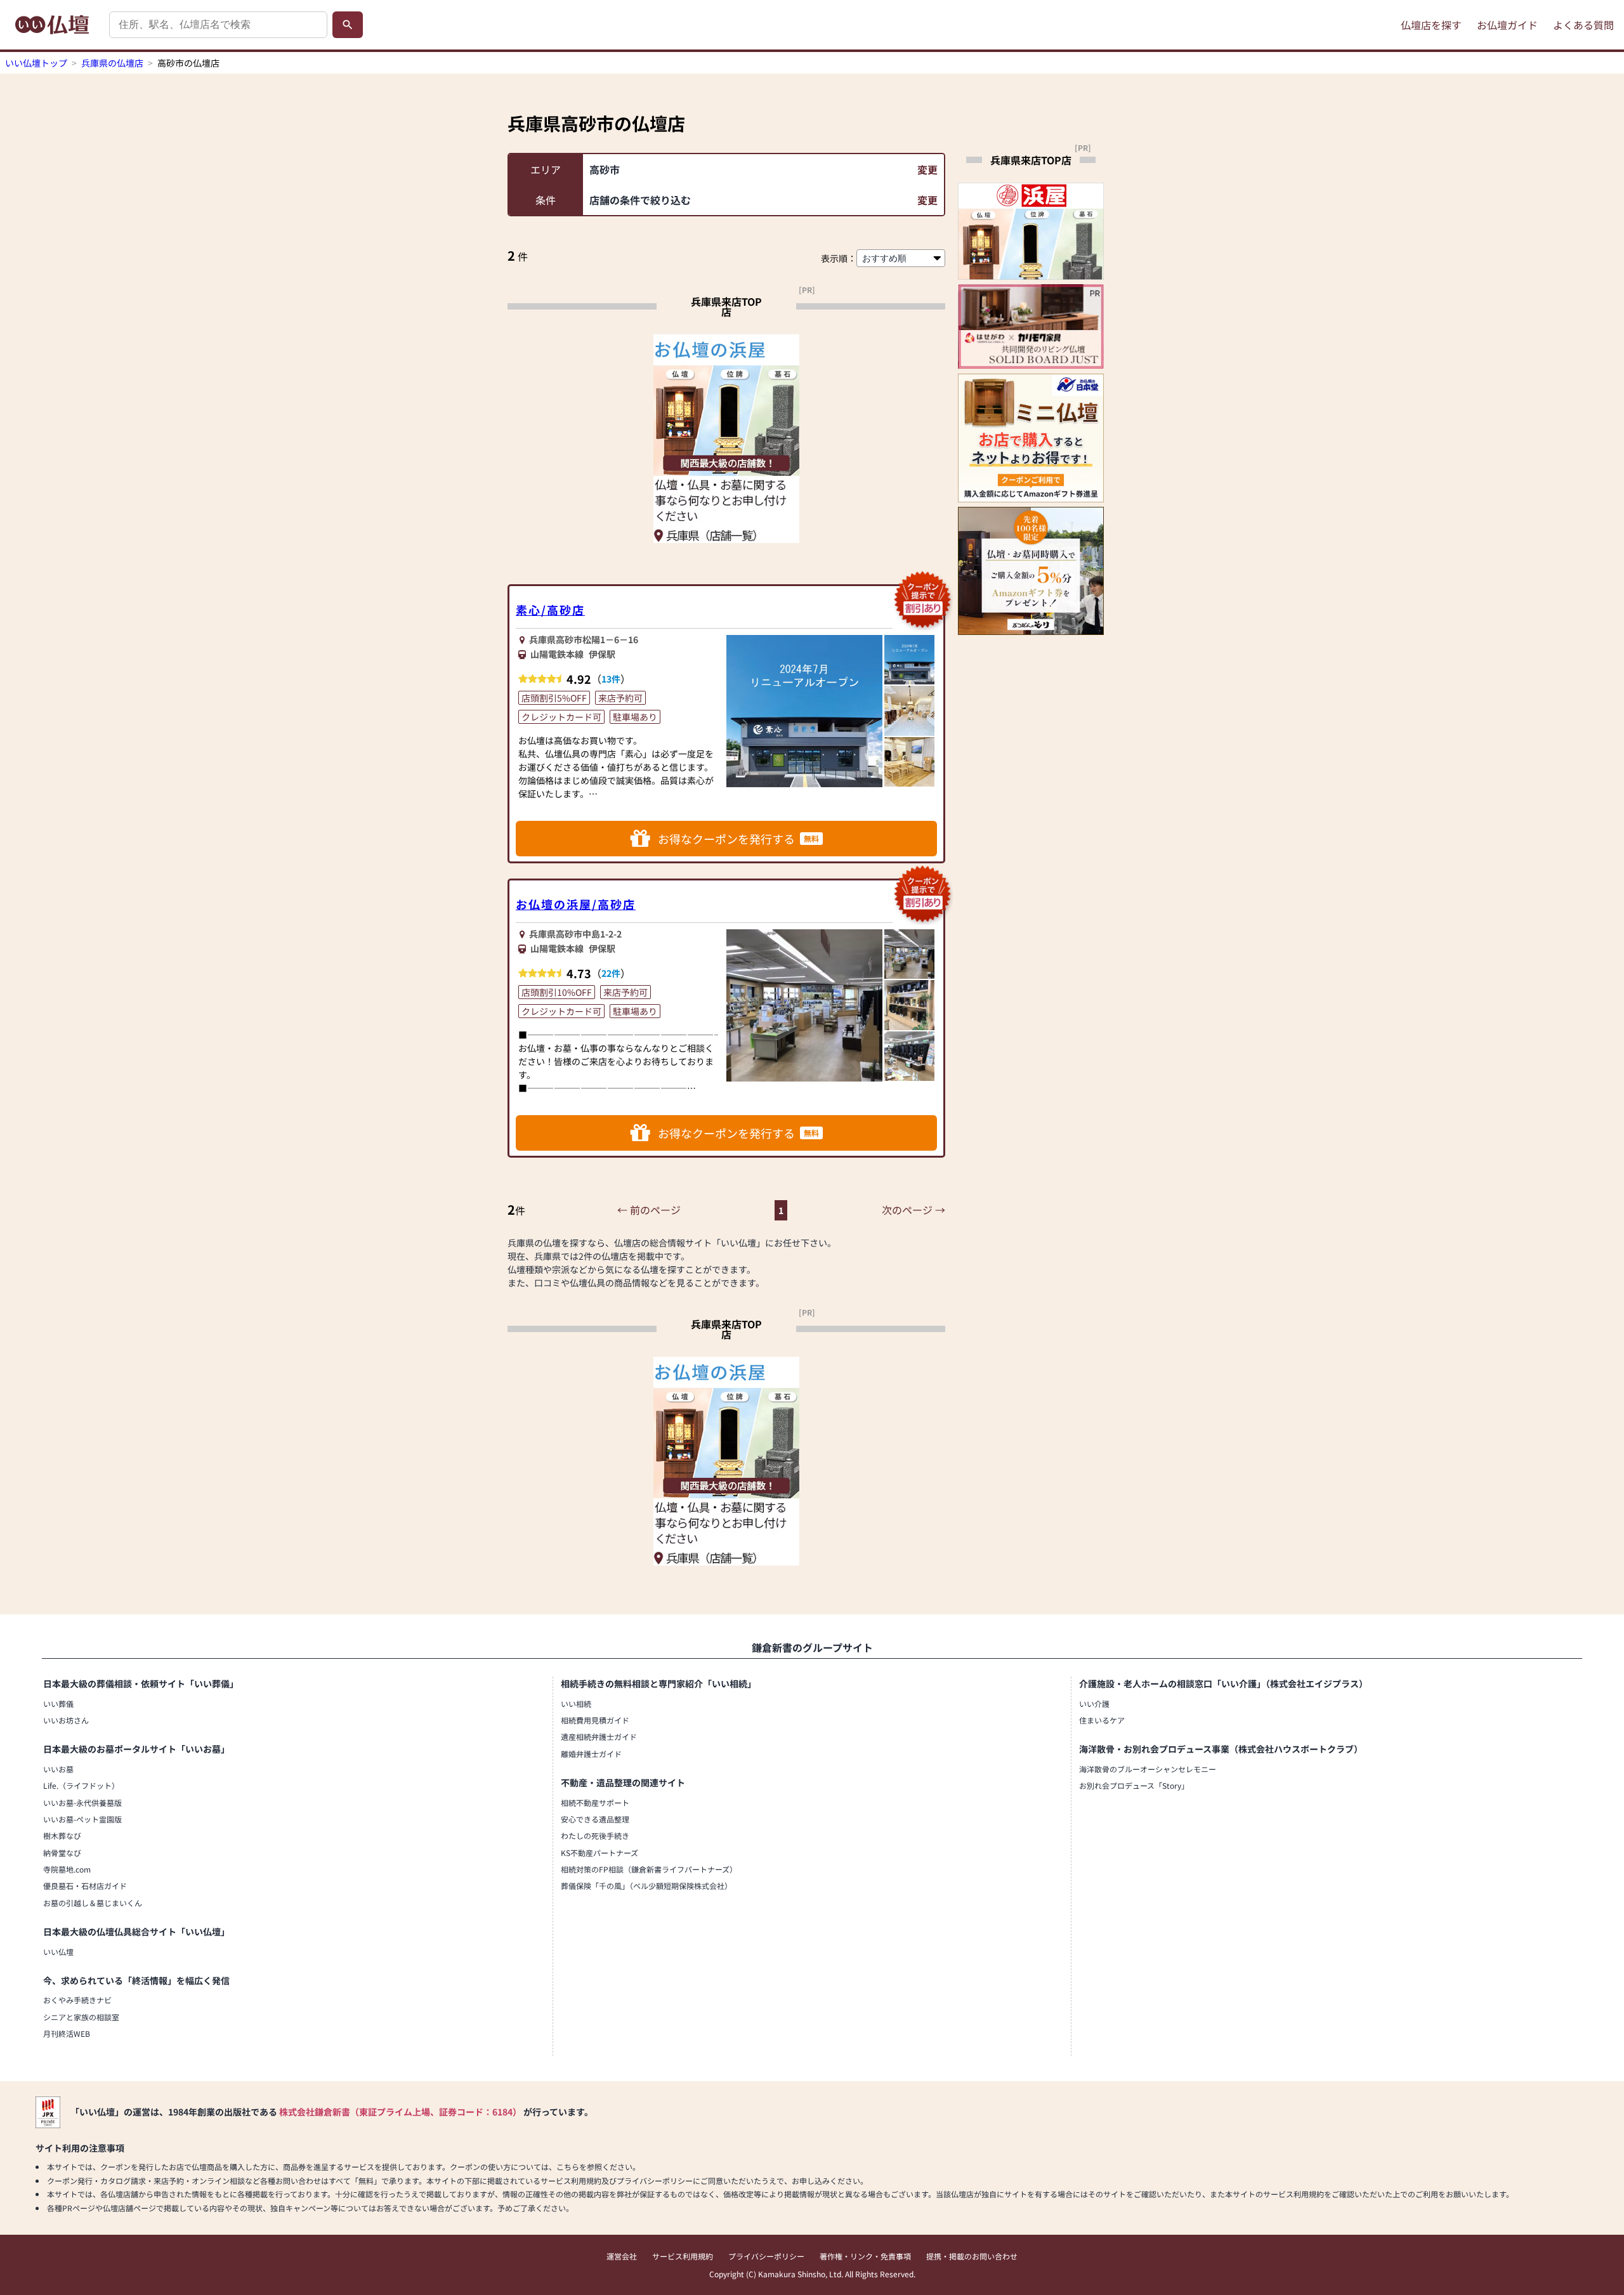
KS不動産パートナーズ (599, 1853)
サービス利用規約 (683, 2256)
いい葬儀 (58, 1703)
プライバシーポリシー (766, 2256)
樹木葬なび (62, 1835)
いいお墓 (58, 1769)
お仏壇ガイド (1507, 25)
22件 (611, 973)
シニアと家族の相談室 (81, 2017)
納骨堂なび (62, 1853)
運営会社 (622, 2256)
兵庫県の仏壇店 (112, 63)
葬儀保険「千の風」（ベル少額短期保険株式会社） (646, 1886)
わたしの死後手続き (595, 1835)
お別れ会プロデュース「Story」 (1134, 1785)
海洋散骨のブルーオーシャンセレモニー (1148, 1769)
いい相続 (576, 1703)
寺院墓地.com (67, 1869)
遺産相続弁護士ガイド (599, 1736)
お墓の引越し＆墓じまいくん (93, 1903)
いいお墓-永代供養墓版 (82, 1802)
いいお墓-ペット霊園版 (82, 1819)
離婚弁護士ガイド (591, 1754)
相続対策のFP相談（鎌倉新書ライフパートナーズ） (649, 1869)
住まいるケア (1102, 1720)
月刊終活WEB (67, 2033)
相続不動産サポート (595, 1802)
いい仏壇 (58, 1952)
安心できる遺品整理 (595, 1819)
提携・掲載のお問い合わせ (972, 2256)
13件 (611, 679)
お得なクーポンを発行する (738, 839)
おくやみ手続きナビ (77, 2000)
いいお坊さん (66, 1720)
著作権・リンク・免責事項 (865, 2256)
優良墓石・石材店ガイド (85, 1886)
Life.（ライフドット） (81, 1785)
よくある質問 (1583, 25)
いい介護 (1094, 1703)
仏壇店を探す (1431, 25)
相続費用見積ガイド (595, 1720)
